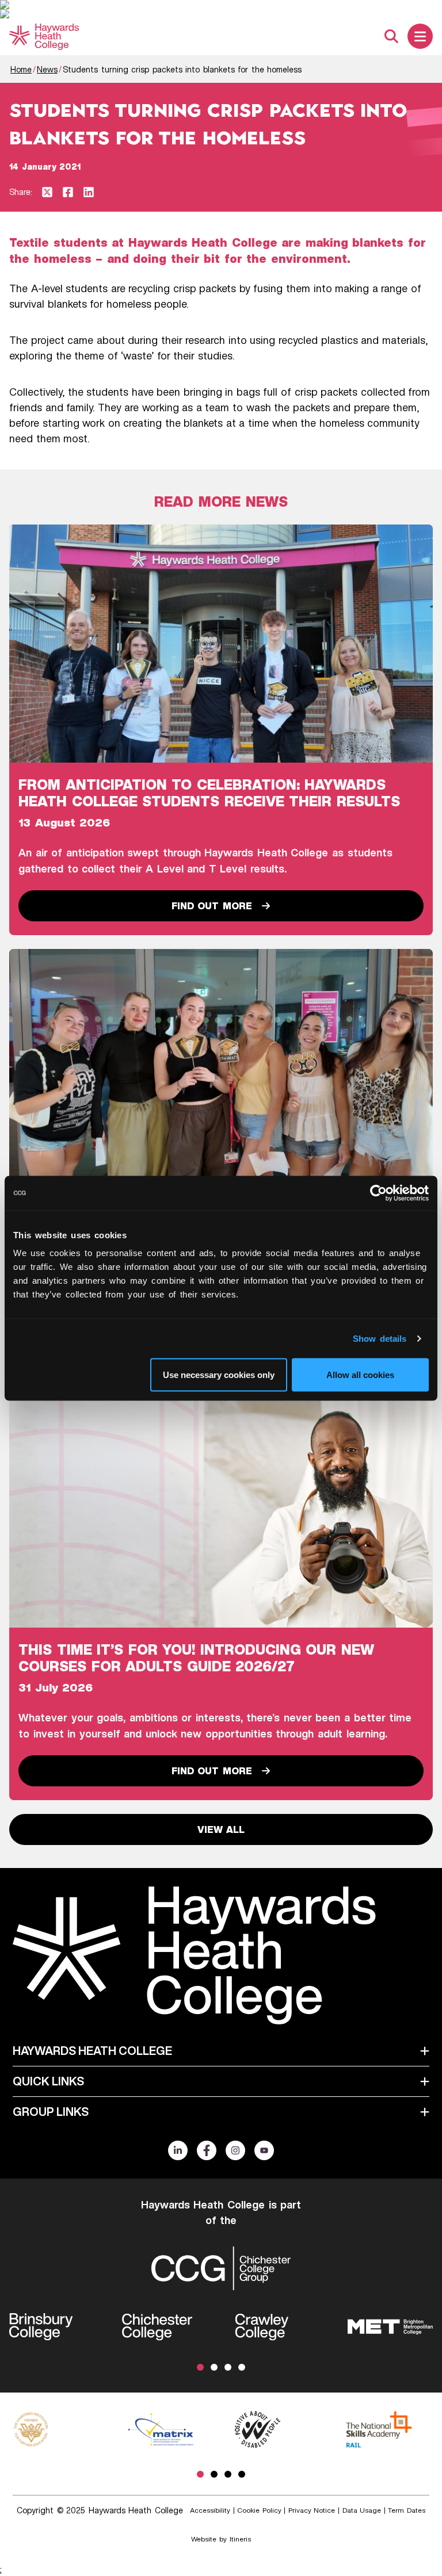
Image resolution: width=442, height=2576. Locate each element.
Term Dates (407, 2510)
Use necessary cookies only (219, 1374)
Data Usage (362, 2510)
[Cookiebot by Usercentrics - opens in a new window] (378, 1193)
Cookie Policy (259, 2510)
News (47, 69)
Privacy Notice (312, 2510)
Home (21, 69)
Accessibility (210, 2510)
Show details (380, 1338)
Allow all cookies (360, 1374)
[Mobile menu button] (420, 36)
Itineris (240, 2539)
